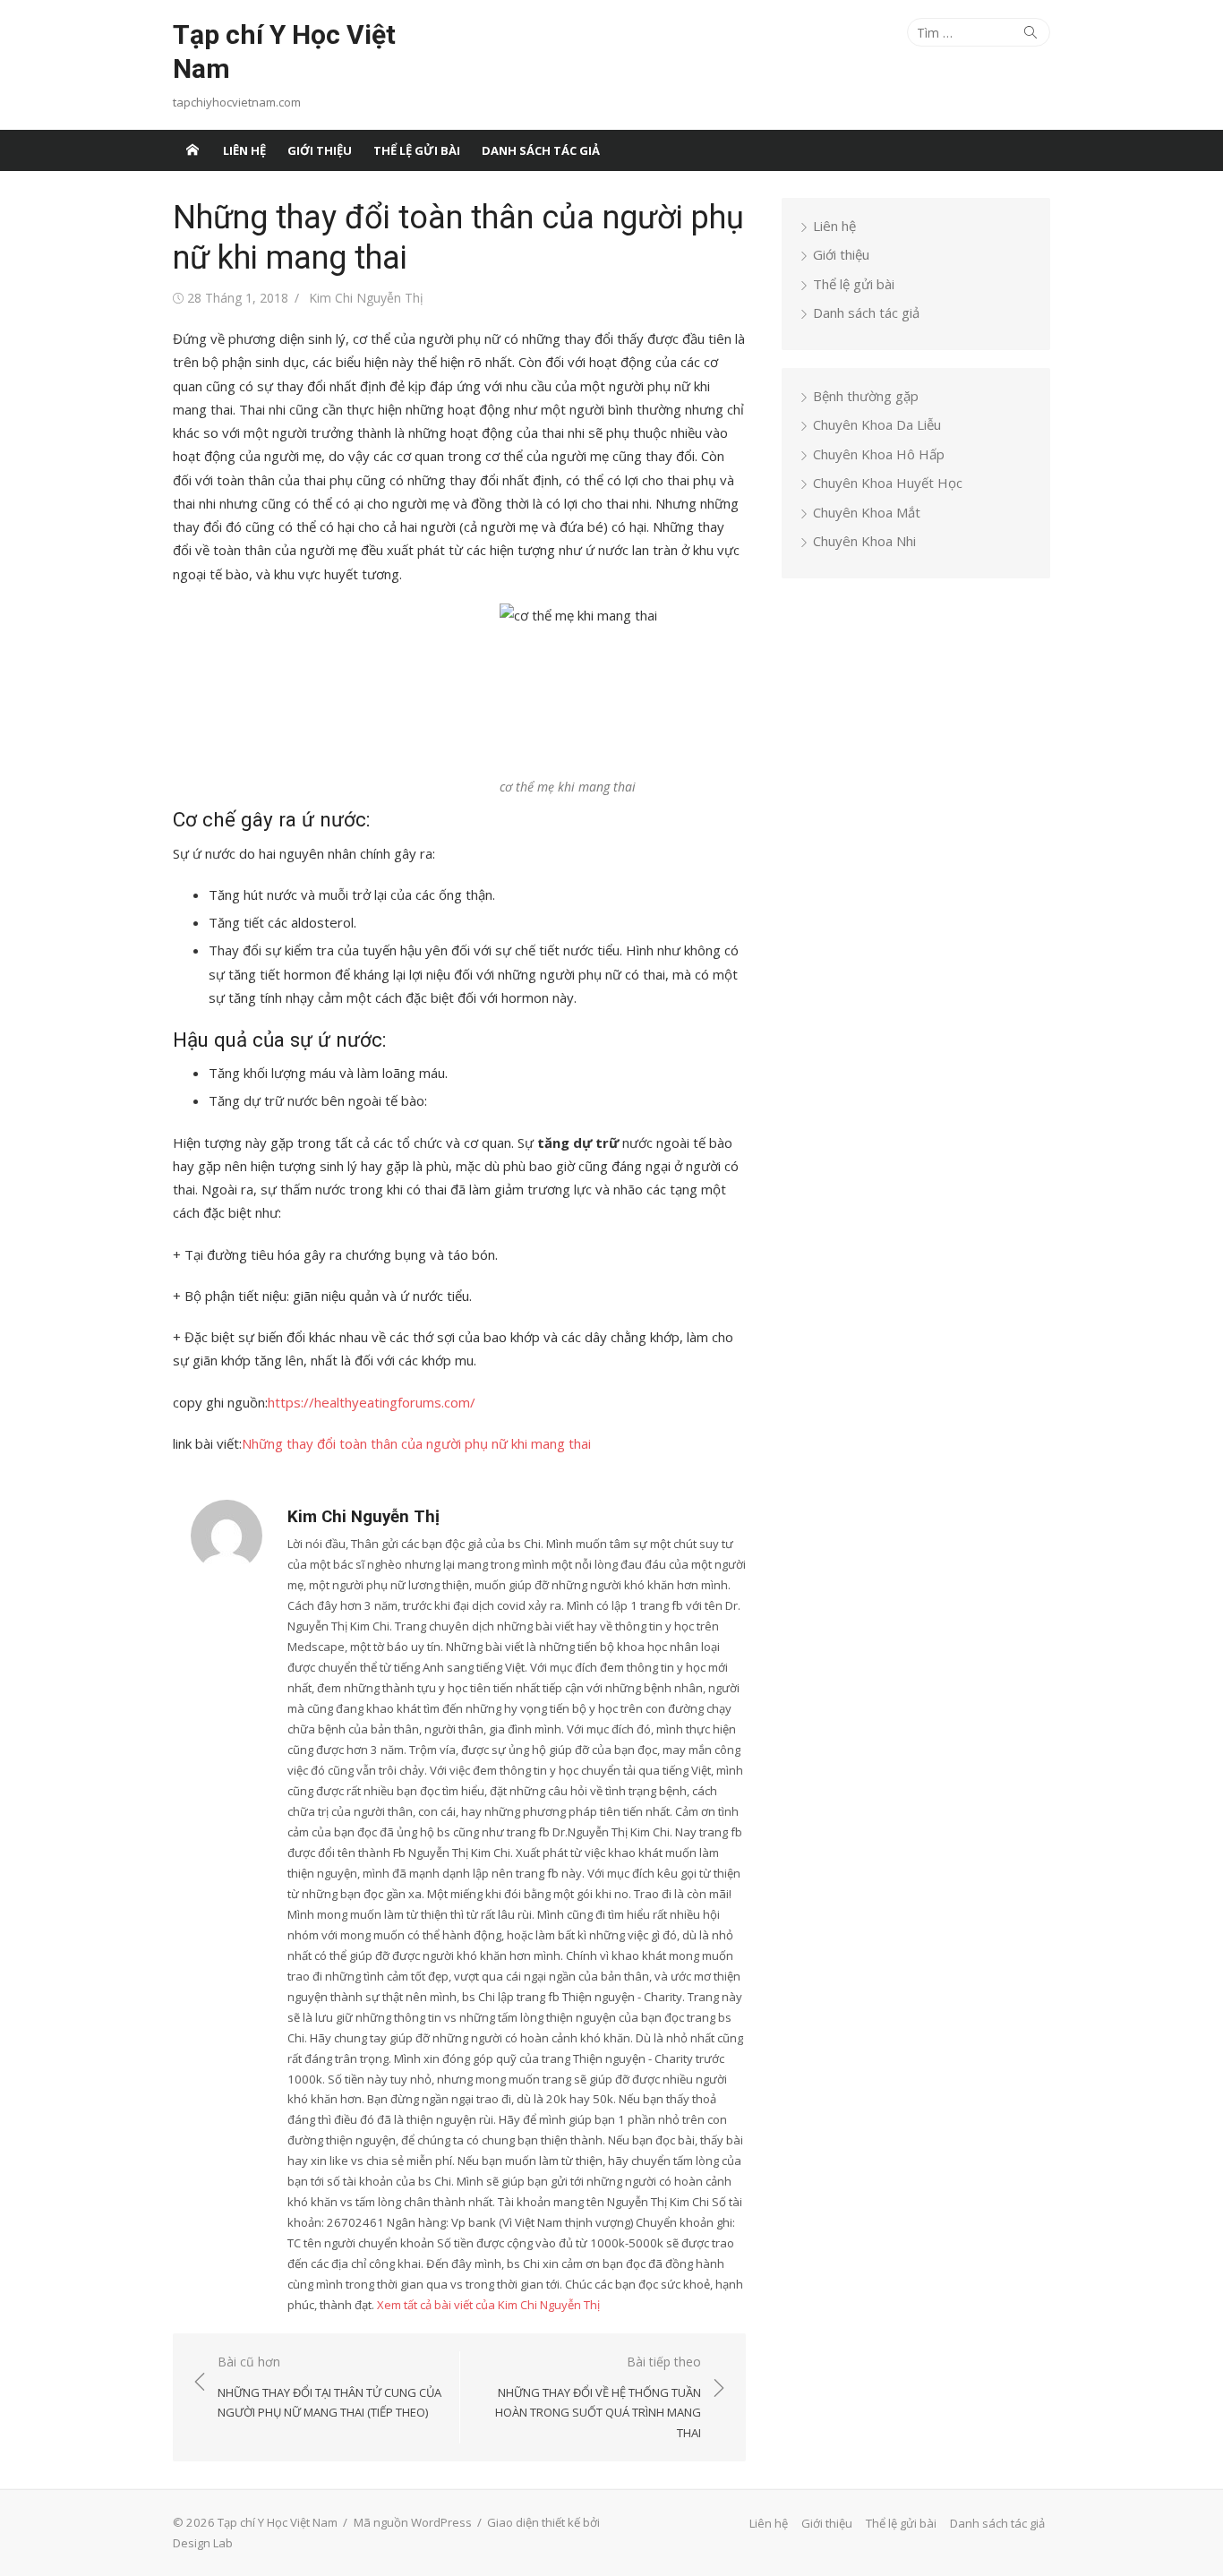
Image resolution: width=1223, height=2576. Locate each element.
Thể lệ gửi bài (417, 150)
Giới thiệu (320, 150)
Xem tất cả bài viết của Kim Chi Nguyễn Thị (488, 2305)
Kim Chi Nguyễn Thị (366, 298)
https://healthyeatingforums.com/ (372, 1402)
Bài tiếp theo (598, 2397)
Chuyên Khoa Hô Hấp (879, 454)
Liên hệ (244, 150)
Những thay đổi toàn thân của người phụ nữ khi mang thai (416, 1443)
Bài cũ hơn (329, 2387)
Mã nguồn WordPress (413, 2522)
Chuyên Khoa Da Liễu (877, 424)
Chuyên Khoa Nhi (864, 541)
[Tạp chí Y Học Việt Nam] (192, 150)
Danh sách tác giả (541, 150)
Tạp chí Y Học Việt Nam (284, 51)
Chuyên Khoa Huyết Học (888, 483)
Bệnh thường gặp (866, 396)
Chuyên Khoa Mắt (867, 512)
